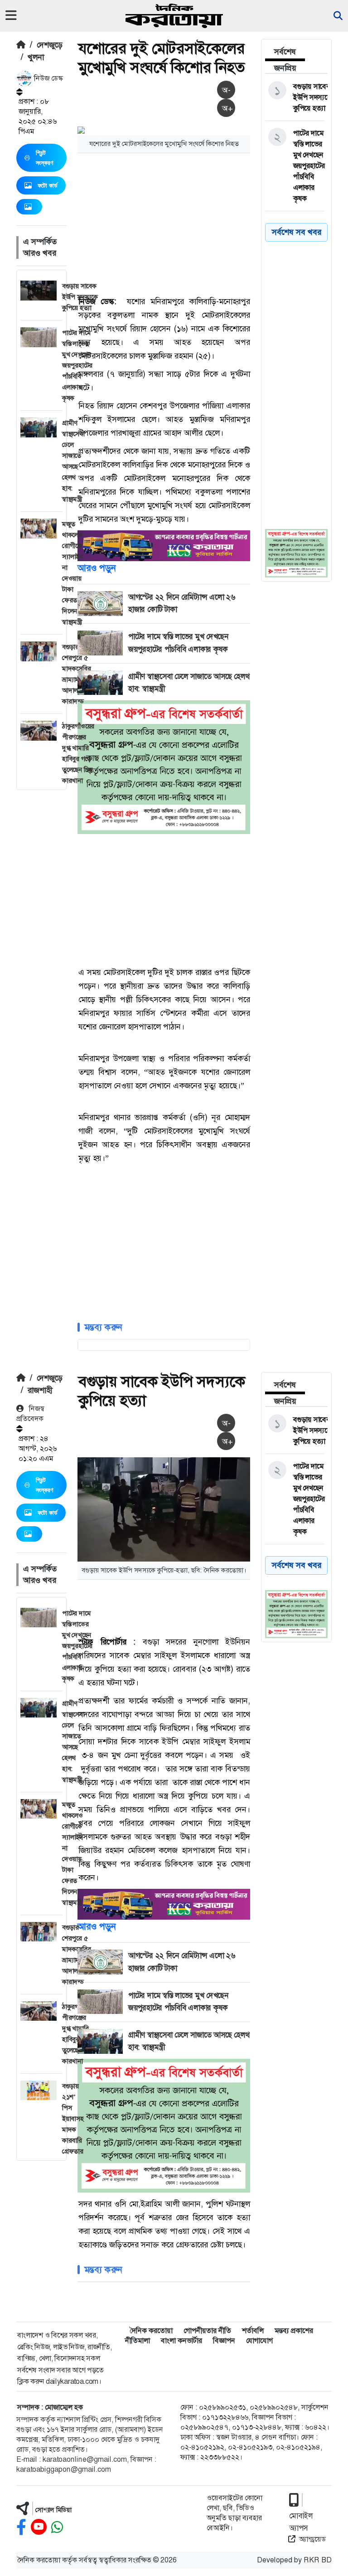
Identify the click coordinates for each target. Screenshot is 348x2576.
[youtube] (39, 2527)
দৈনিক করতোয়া (151, 2331)
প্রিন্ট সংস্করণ (44, 158)
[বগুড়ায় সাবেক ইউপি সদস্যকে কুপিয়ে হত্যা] (295, 97)
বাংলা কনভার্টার (181, 2341)
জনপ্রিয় (285, 68)
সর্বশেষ (285, 52)
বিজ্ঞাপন (224, 2341)
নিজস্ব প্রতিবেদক (30, 1414)
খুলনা (36, 57)
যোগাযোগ (259, 2341)
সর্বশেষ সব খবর (297, 1565)
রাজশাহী (40, 1390)
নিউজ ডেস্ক (48, 78)
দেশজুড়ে (50, 45)
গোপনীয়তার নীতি (207, 2331)
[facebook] (21, 2527)
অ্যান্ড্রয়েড (312, 2539)
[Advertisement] (213, 223)
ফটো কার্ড (48, 185)
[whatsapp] (57, 2527)
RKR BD (318, 2560)
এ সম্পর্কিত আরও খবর (40, 247)
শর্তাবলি (253, 2331)
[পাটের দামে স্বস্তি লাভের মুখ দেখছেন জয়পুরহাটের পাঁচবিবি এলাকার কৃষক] (295, 166)
